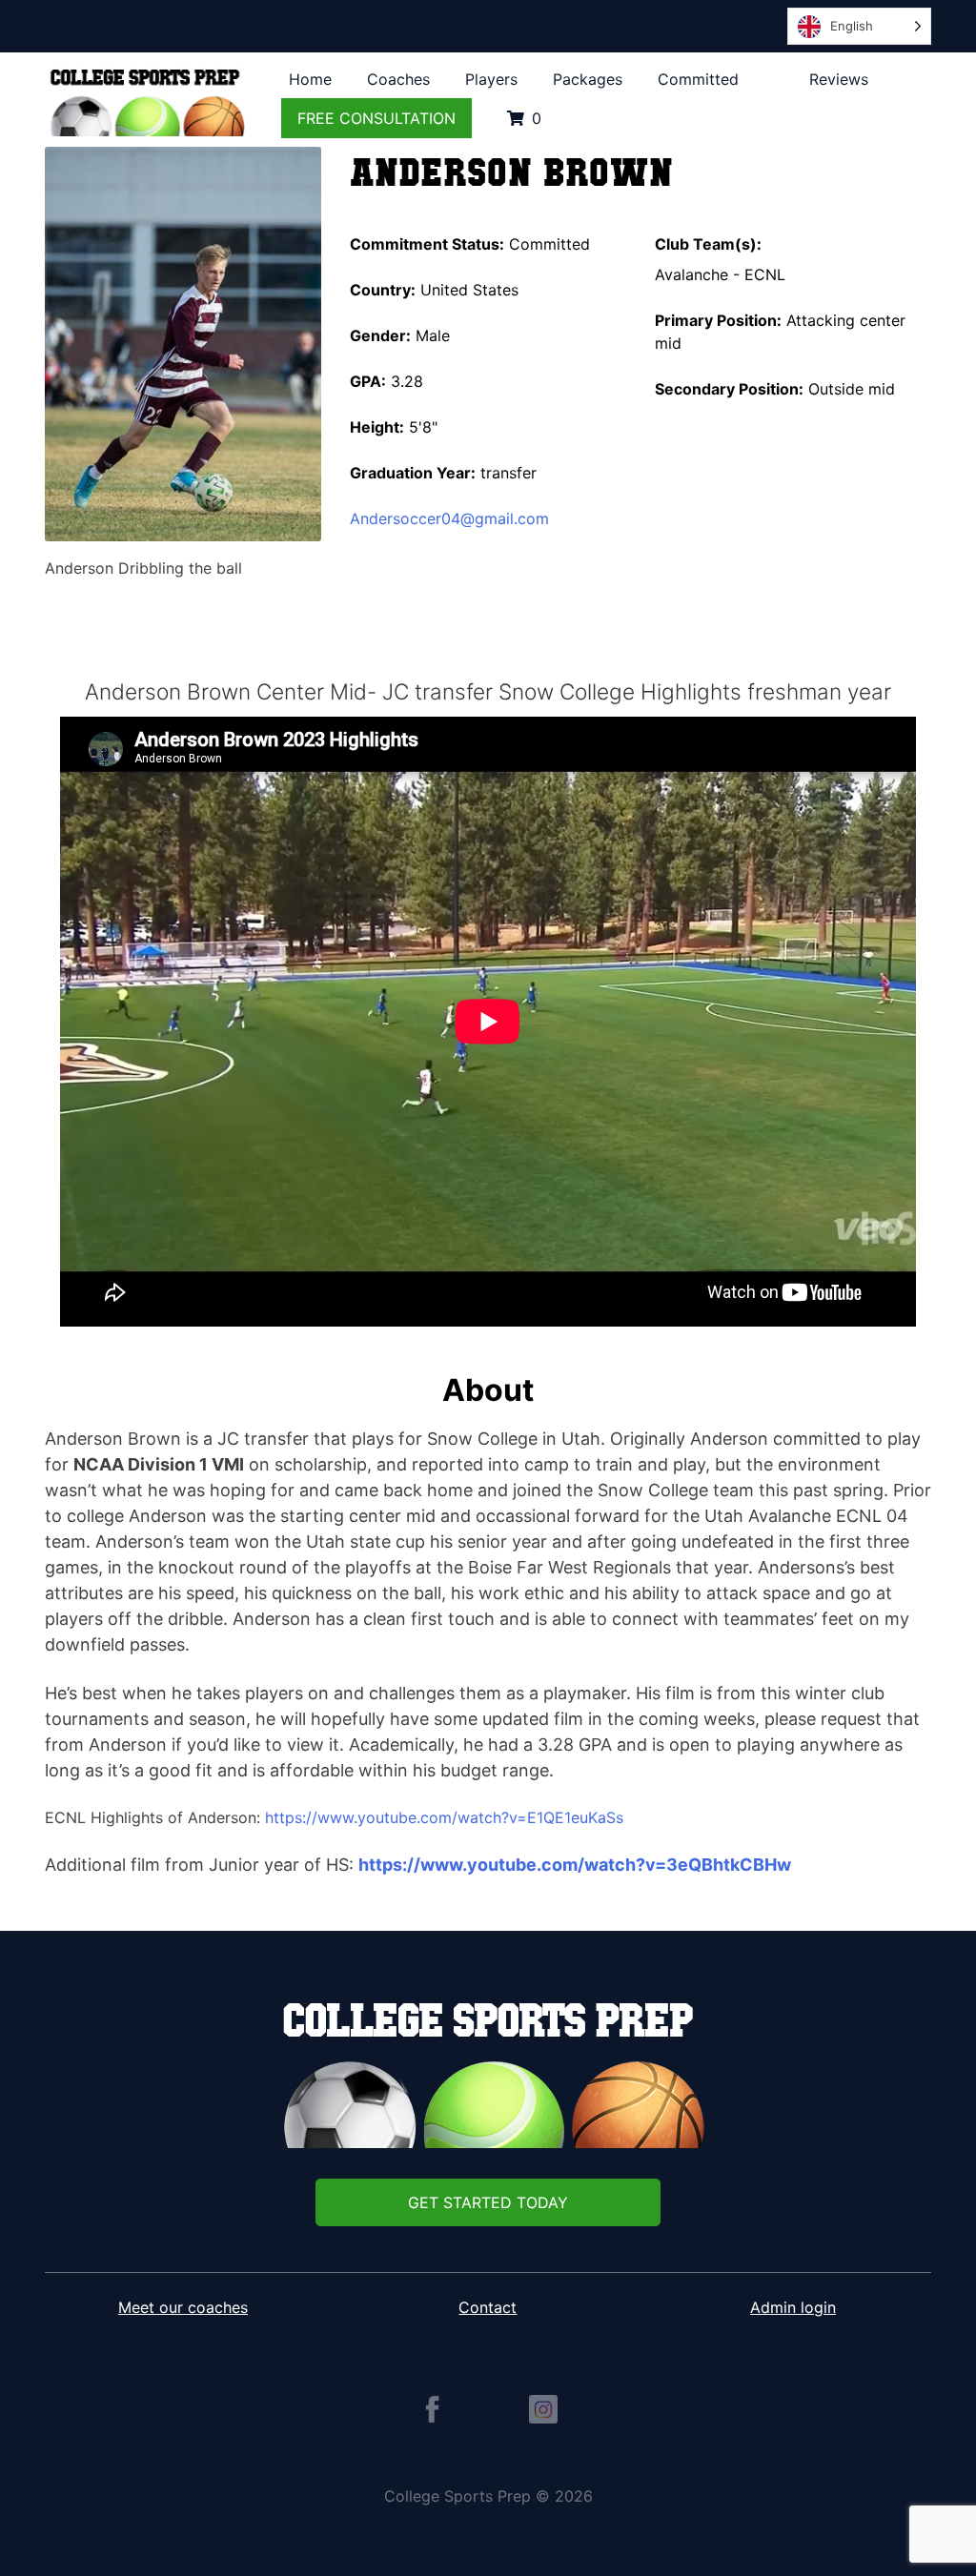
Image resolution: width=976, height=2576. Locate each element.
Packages (588, 79)
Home (310, 79)
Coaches (398, 79)
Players (491, 79)
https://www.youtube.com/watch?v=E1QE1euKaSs (447, 1817)
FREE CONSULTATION (376, 118)
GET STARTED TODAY (488, 2202)
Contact (488, 2307)
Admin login (793, 2307)
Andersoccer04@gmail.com (449, 518)
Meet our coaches (183, 2307)
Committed (698, 79)
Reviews (839, 79)
